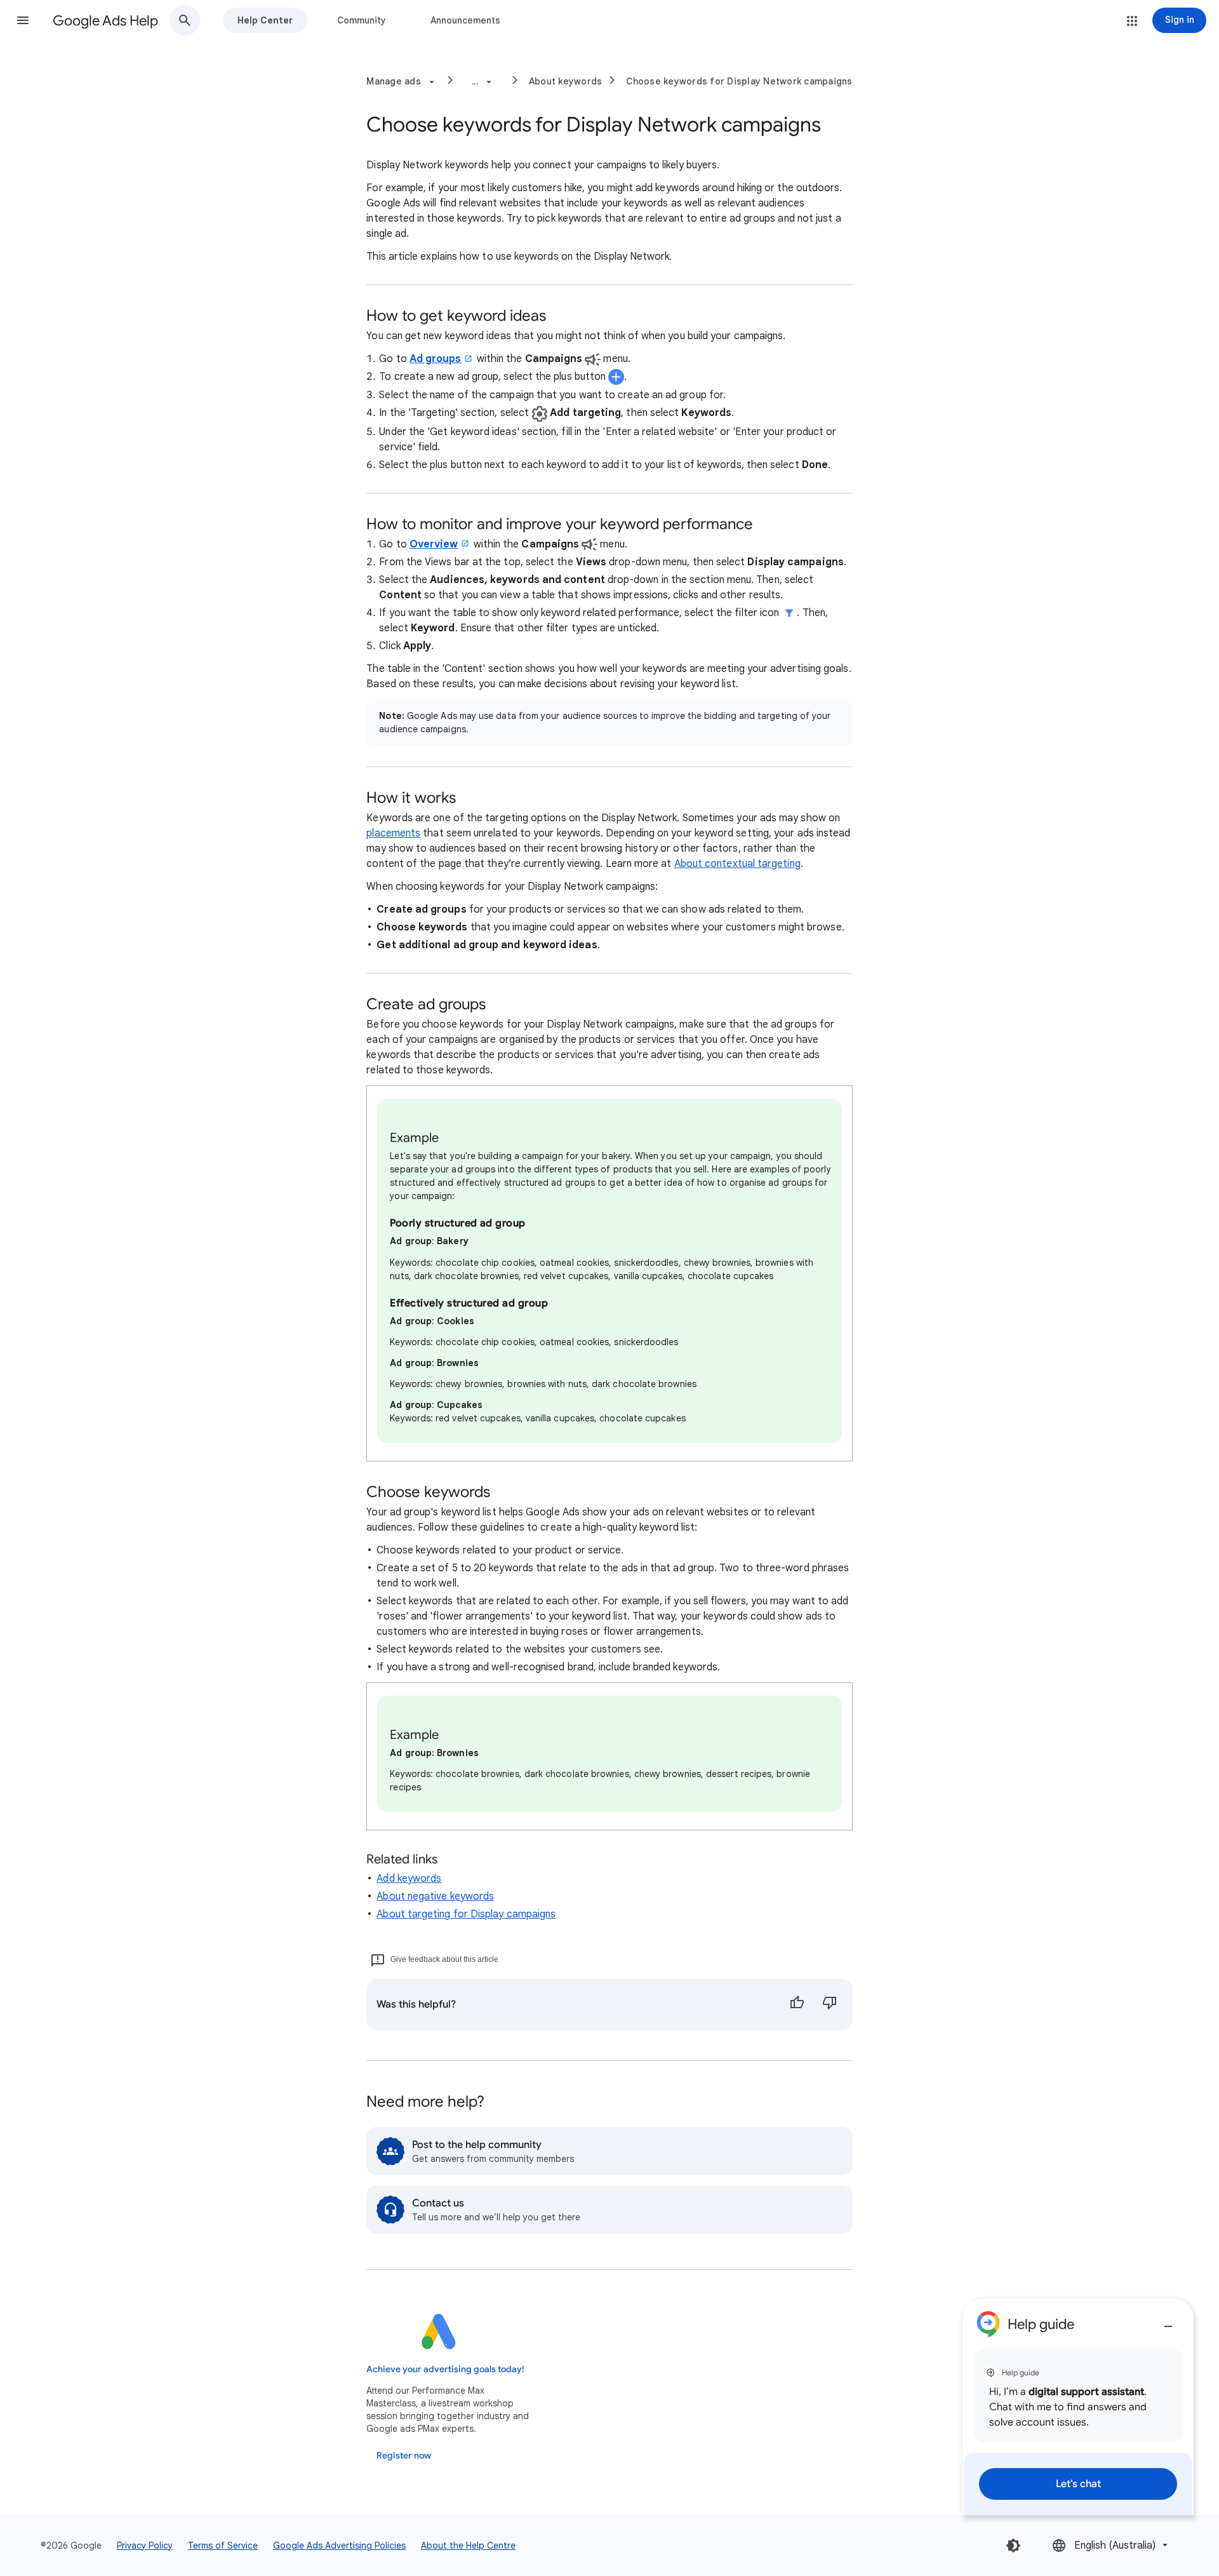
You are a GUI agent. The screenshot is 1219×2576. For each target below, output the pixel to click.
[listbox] (1111, 2545)
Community (362, 20)
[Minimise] (1168, 2321)
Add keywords (409, 1879)
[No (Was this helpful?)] (830, 2004)
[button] (23, 20)
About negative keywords (435, 1896)
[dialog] (1078, 2407)
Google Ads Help (105, 21)
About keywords (566, 81)
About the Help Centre (468, 2546)
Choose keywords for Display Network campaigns (739, 81)
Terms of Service (223, 2546)
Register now (404, 2456)
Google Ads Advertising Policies (339, 2546)
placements (393, 833)
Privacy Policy (145, 2546)
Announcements (465, 20)
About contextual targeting (737, 864)
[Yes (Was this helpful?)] (797, 2004)
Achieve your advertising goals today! (445, 2369)
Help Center (265, 20)
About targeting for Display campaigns (466, 1914)
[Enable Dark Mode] (1013, 2546)
